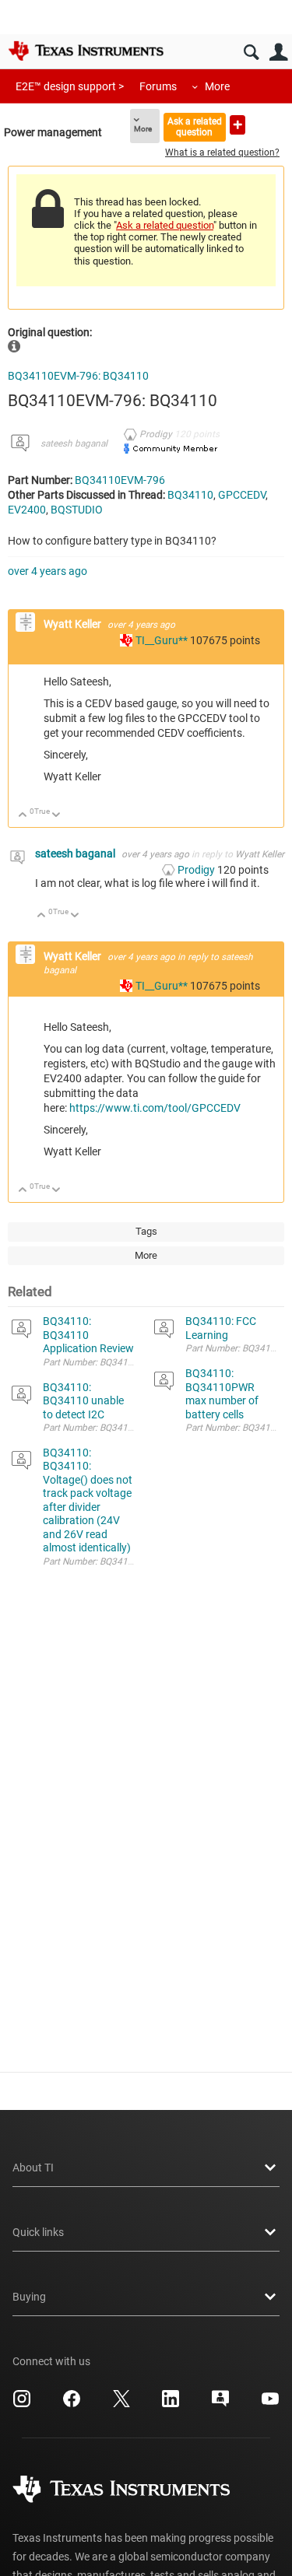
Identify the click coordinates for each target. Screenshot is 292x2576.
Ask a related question (195, 126)
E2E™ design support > (70, 86)
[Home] (86, 51)
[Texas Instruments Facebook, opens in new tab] (72, 2404)
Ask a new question (237, 125)
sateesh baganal (74, 443)
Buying (29, 2297)
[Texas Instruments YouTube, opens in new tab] (270, 2404)
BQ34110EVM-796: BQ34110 (78, 376)
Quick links (38, 2232)
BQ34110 (190, 495)
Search (251, 53)
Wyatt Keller (74, 624)
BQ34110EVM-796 (120, 480)
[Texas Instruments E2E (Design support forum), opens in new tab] (220, 2404)
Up (23, 816)
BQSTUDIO (77, 510)
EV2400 (27, 510)
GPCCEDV (242, 495)
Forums (158, 86)
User (278, 53)
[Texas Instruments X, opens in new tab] (121, 2404)
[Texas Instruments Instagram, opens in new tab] (22, 2404)
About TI (33, 2168)
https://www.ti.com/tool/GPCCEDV (155, 1108)
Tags (146, 1231)
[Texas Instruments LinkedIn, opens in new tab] (171, 2404)
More (217, 86)
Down (56, 816)
